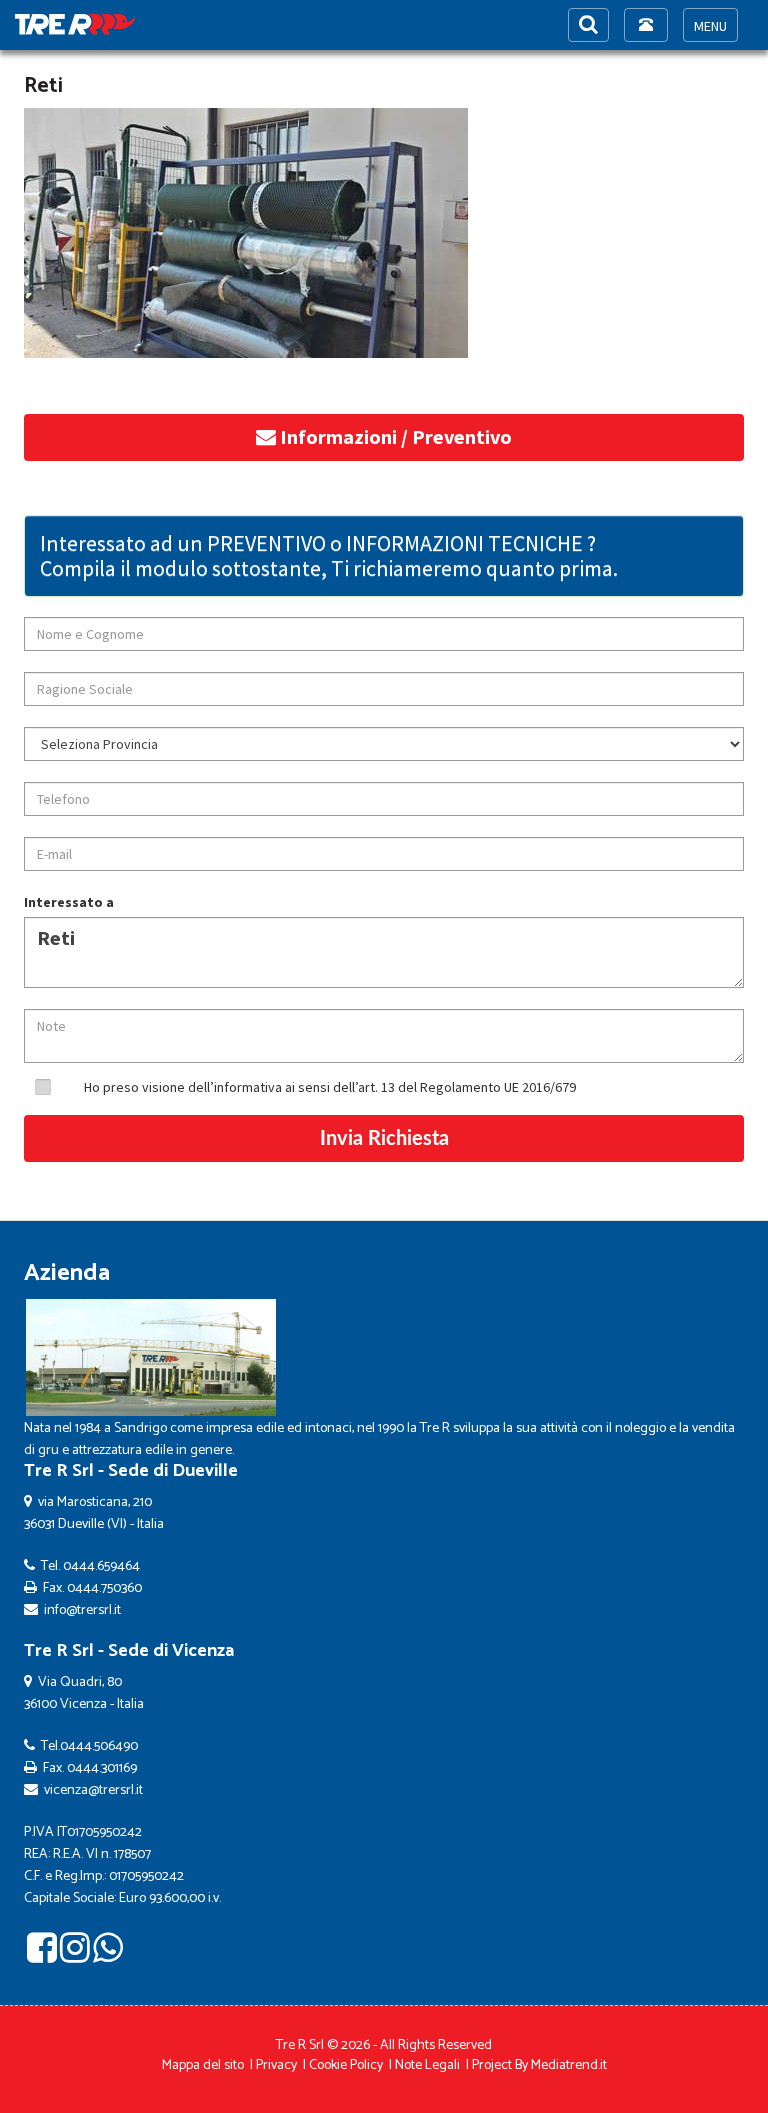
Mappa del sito (203, 2065)
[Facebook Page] (42, 1955)
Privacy (276, 2065)
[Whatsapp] (108, 1955)
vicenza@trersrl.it (93, 1790)
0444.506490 (99, 1746)
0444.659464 (101, 1566)
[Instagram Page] (75, 1955)
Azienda (67, 1273)
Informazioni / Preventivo (394, 436)
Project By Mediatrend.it (539, 2065)
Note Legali (427, 2065)
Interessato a (69, 902)
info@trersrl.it (82, 1610)
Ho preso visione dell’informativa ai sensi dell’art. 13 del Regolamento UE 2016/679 (330, 1087)
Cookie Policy (346, 2065)
